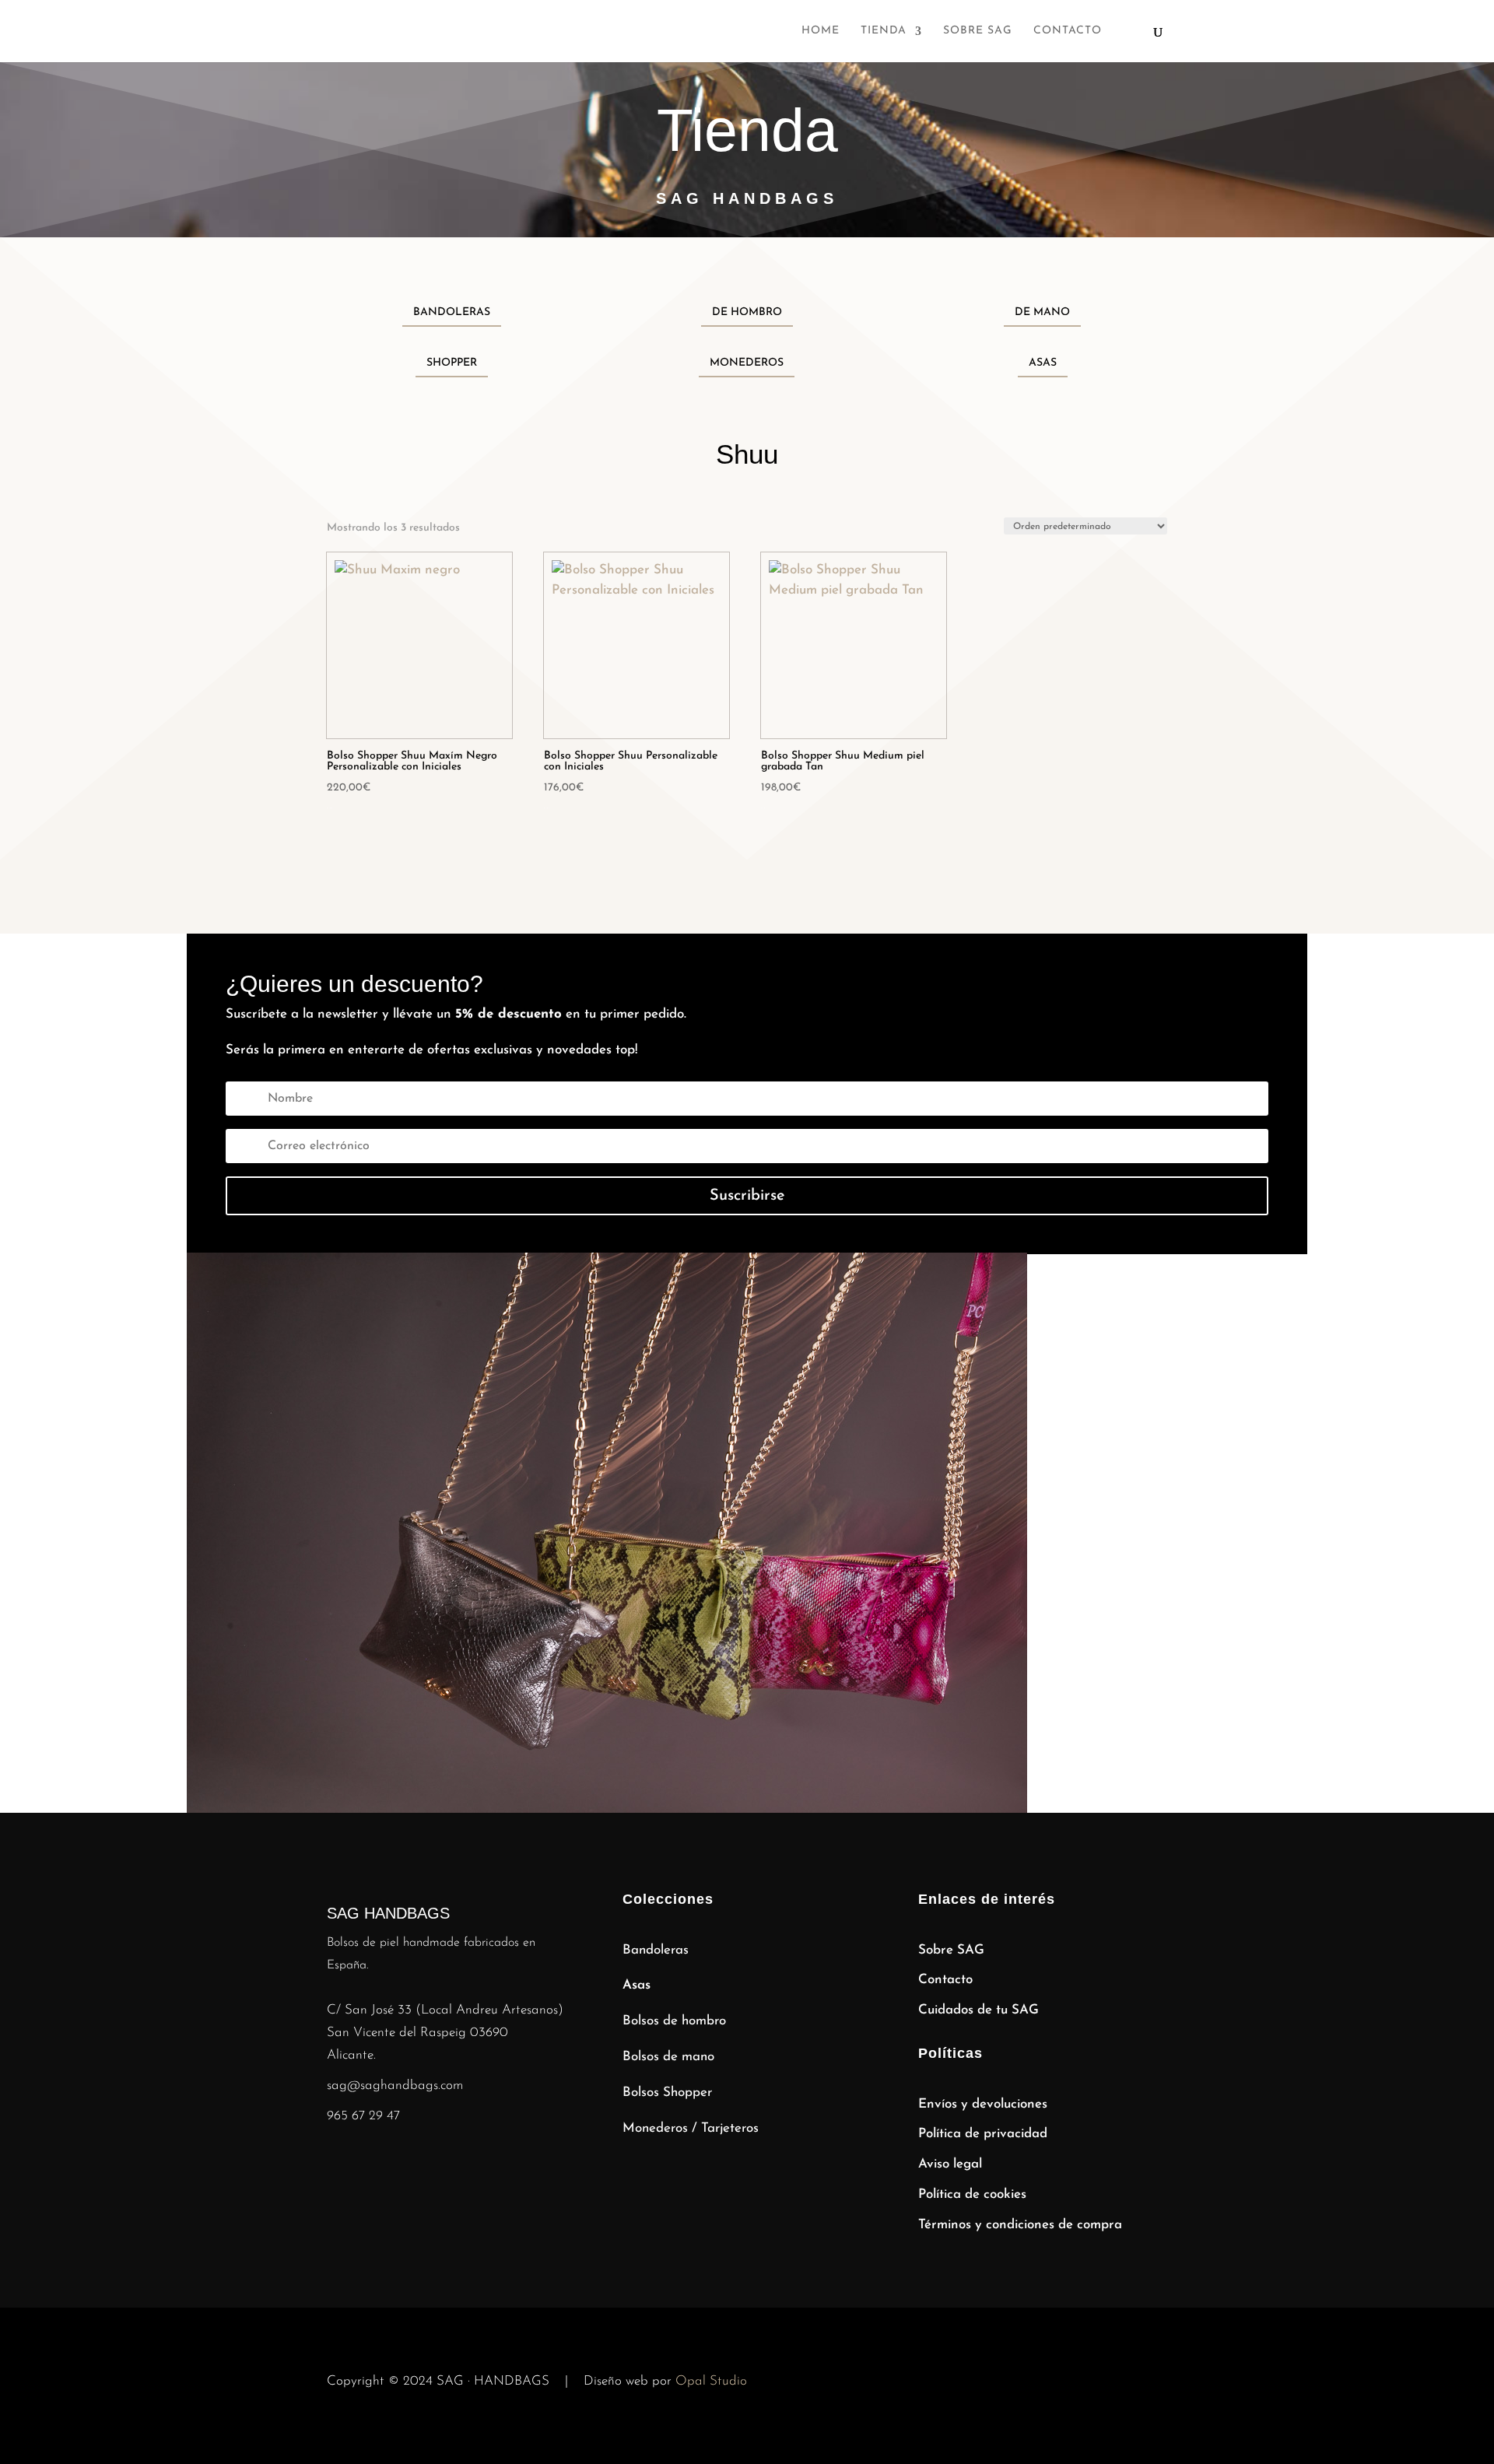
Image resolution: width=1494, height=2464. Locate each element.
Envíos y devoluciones (983, 2104)
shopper (452, 363)
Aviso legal (950, 2164)
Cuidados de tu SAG (978, 2010)
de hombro (747, 312)
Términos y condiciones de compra (1020, 2225)
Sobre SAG (978, 31)
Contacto (1068, 31)
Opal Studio (711, 2381)
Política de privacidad (983, 2134)
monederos (747, 363)
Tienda (884, 31)
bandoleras (452, 312)
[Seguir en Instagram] (339, 2164)
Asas (637, 1985)
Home (821, 31)
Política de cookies (972, 2194)
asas (1043, 363)
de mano (1042, 312)
